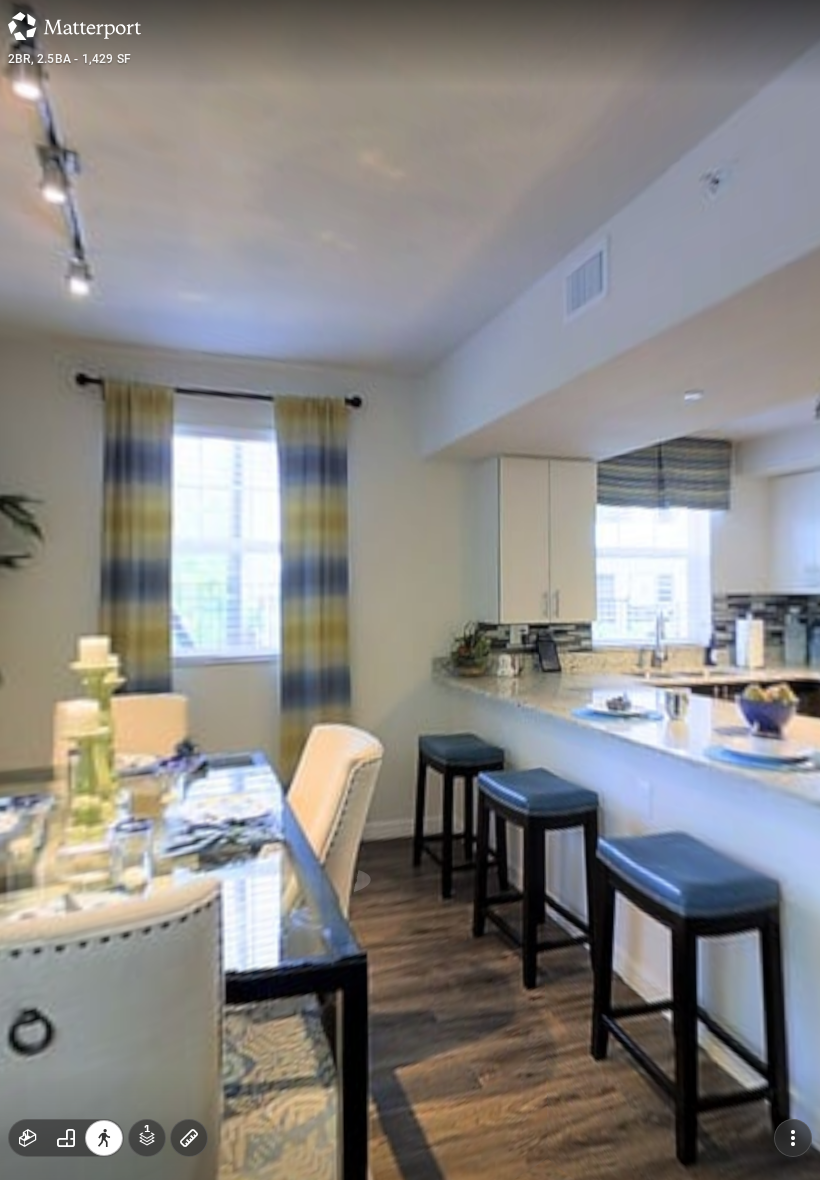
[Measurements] (189, 1138)
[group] (66, 1138)
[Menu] (793, 1138)
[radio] (28, 1138)
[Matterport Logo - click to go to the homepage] (74, 26)
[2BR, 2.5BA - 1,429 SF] (410, 590)
